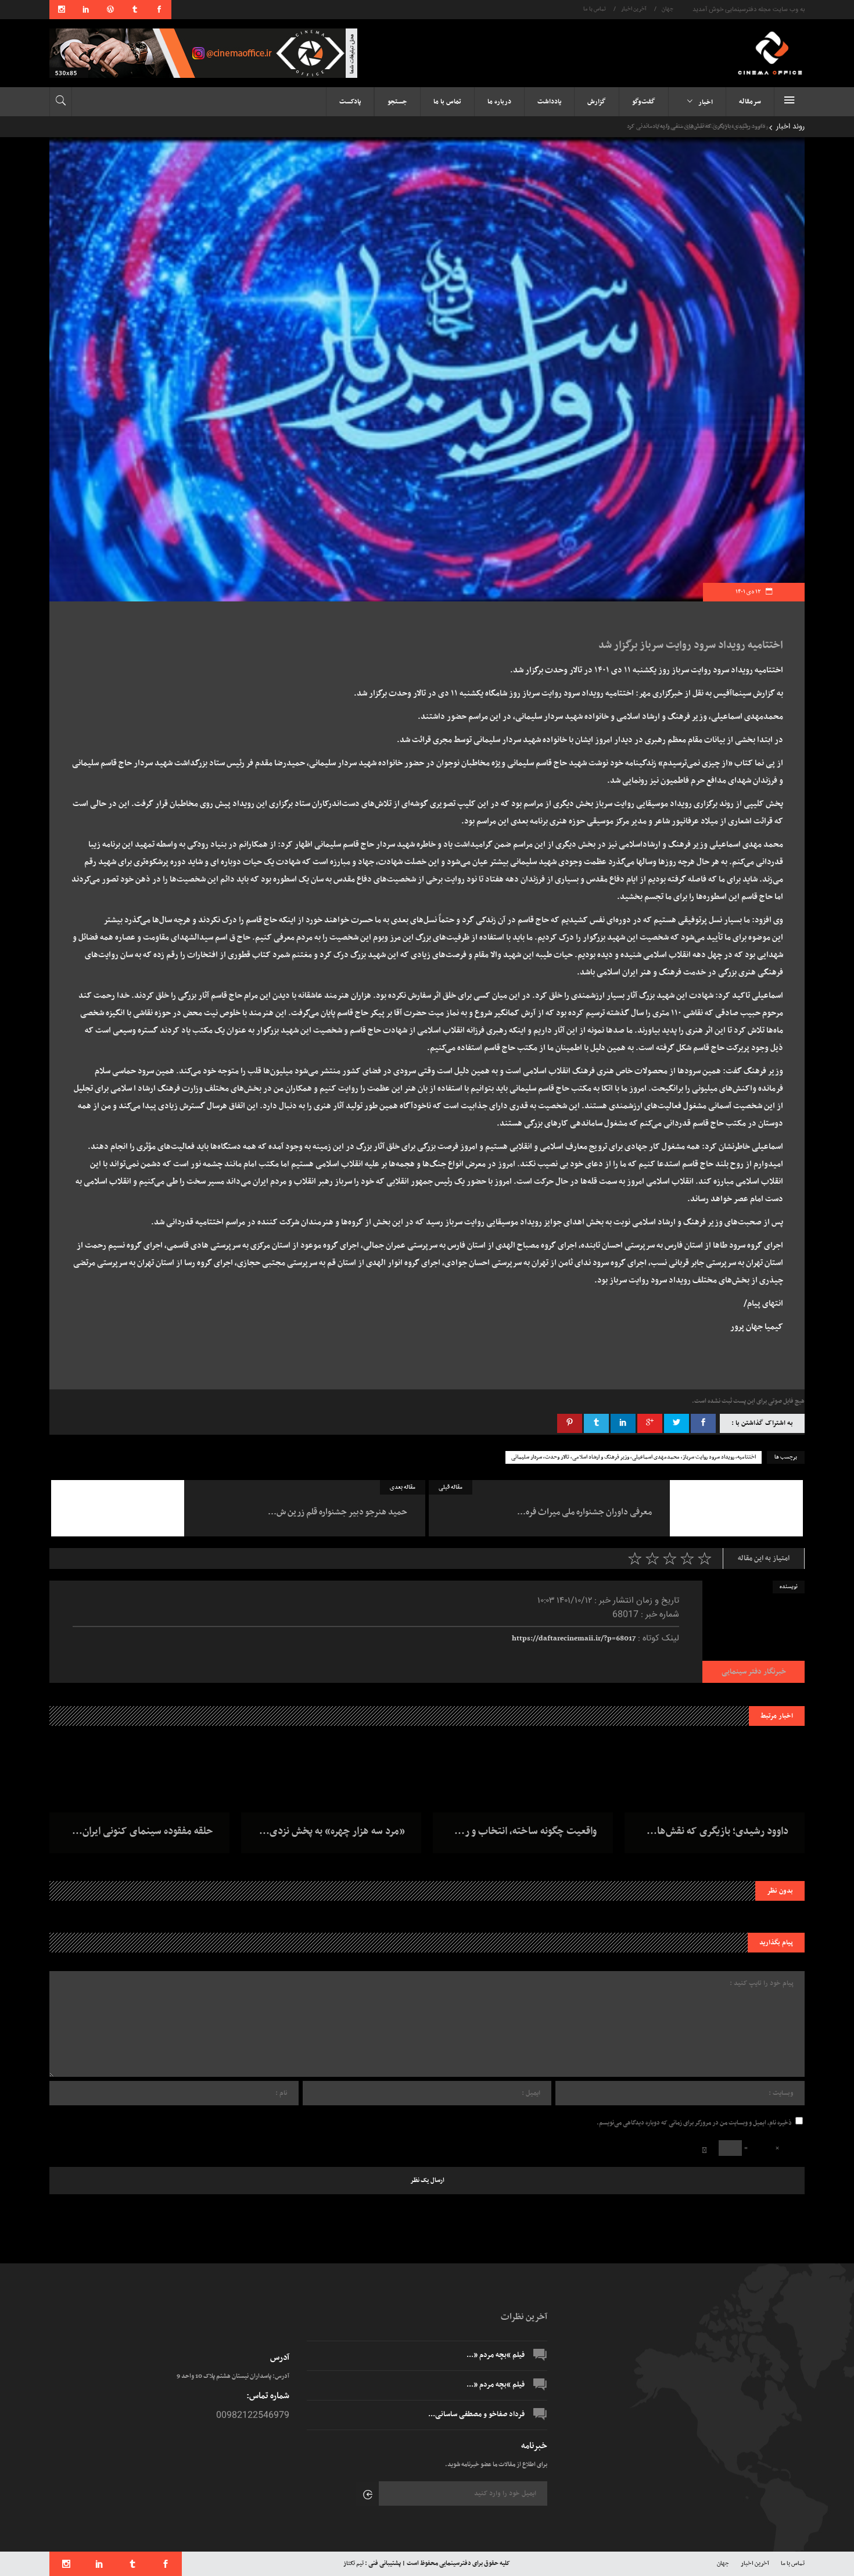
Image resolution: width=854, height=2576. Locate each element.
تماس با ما (595, 9)
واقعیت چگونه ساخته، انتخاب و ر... (525, 1832)
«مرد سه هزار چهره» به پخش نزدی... (332, 1832)
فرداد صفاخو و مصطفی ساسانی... (476, 2414)
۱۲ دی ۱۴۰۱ (749, 592)
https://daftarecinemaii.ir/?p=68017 (574, 1639)
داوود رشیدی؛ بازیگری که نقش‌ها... (717, 1832)
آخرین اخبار (634, 9)
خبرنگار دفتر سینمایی (754, 1672)
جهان (668, 9)
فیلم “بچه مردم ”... (496, 2355)
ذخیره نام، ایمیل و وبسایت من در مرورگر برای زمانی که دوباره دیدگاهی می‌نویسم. (694, 2123)
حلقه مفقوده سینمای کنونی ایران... (143, 1832)
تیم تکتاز (354, 2564)
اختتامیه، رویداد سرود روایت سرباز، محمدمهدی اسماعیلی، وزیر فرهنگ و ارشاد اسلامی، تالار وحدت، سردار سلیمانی (634, 1457)
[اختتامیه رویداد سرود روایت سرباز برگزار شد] (753, 1632)
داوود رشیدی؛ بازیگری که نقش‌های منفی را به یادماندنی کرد (692, 126)
